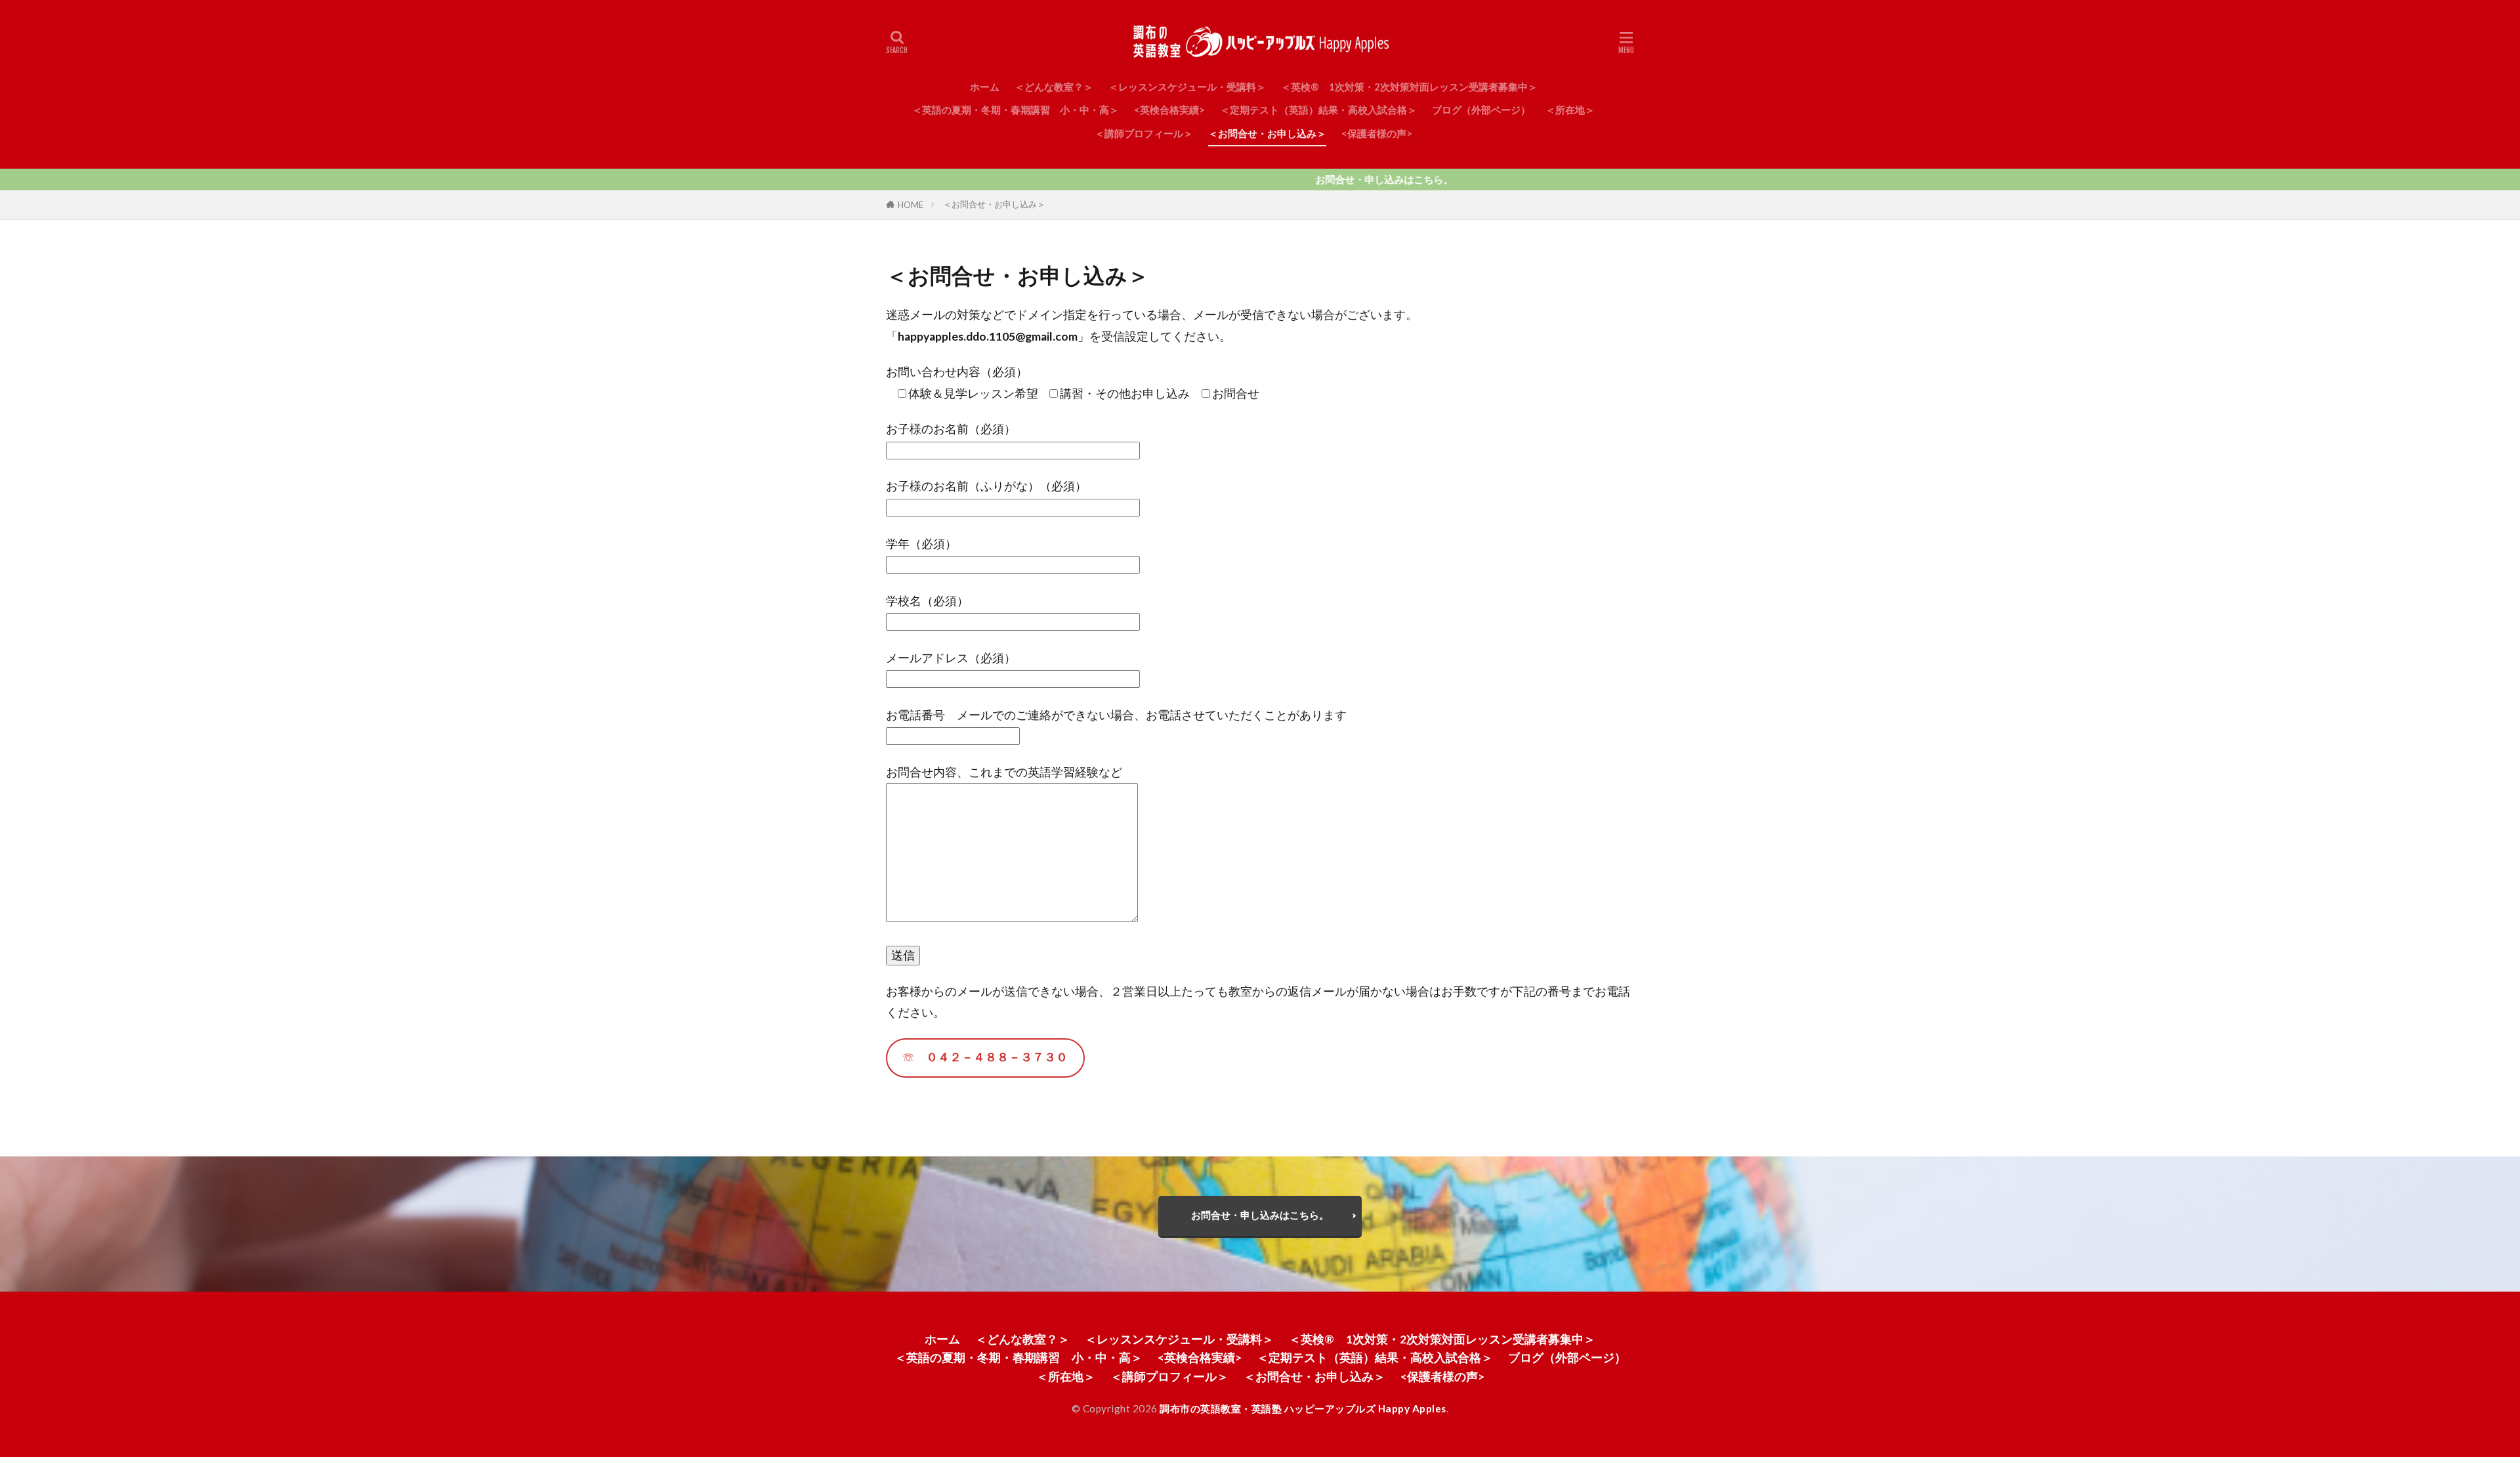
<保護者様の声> (1377, 133)
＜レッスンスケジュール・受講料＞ (1187, 87)
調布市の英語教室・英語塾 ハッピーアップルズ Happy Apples (1303, 1408)
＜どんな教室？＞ (1054, 87)
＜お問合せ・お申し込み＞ (1267, 133)
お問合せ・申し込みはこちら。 (1260, 1215)
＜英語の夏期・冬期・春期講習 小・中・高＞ (1016, 110)
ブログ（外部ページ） (1481, 110)
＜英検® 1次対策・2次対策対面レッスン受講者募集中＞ (1409, 87)
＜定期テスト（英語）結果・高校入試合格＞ (1318, 110)
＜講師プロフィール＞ (1144, 133)
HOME (911, 205)
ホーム (985, 87)
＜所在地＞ (1570, 110)
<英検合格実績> (1169, 110)
